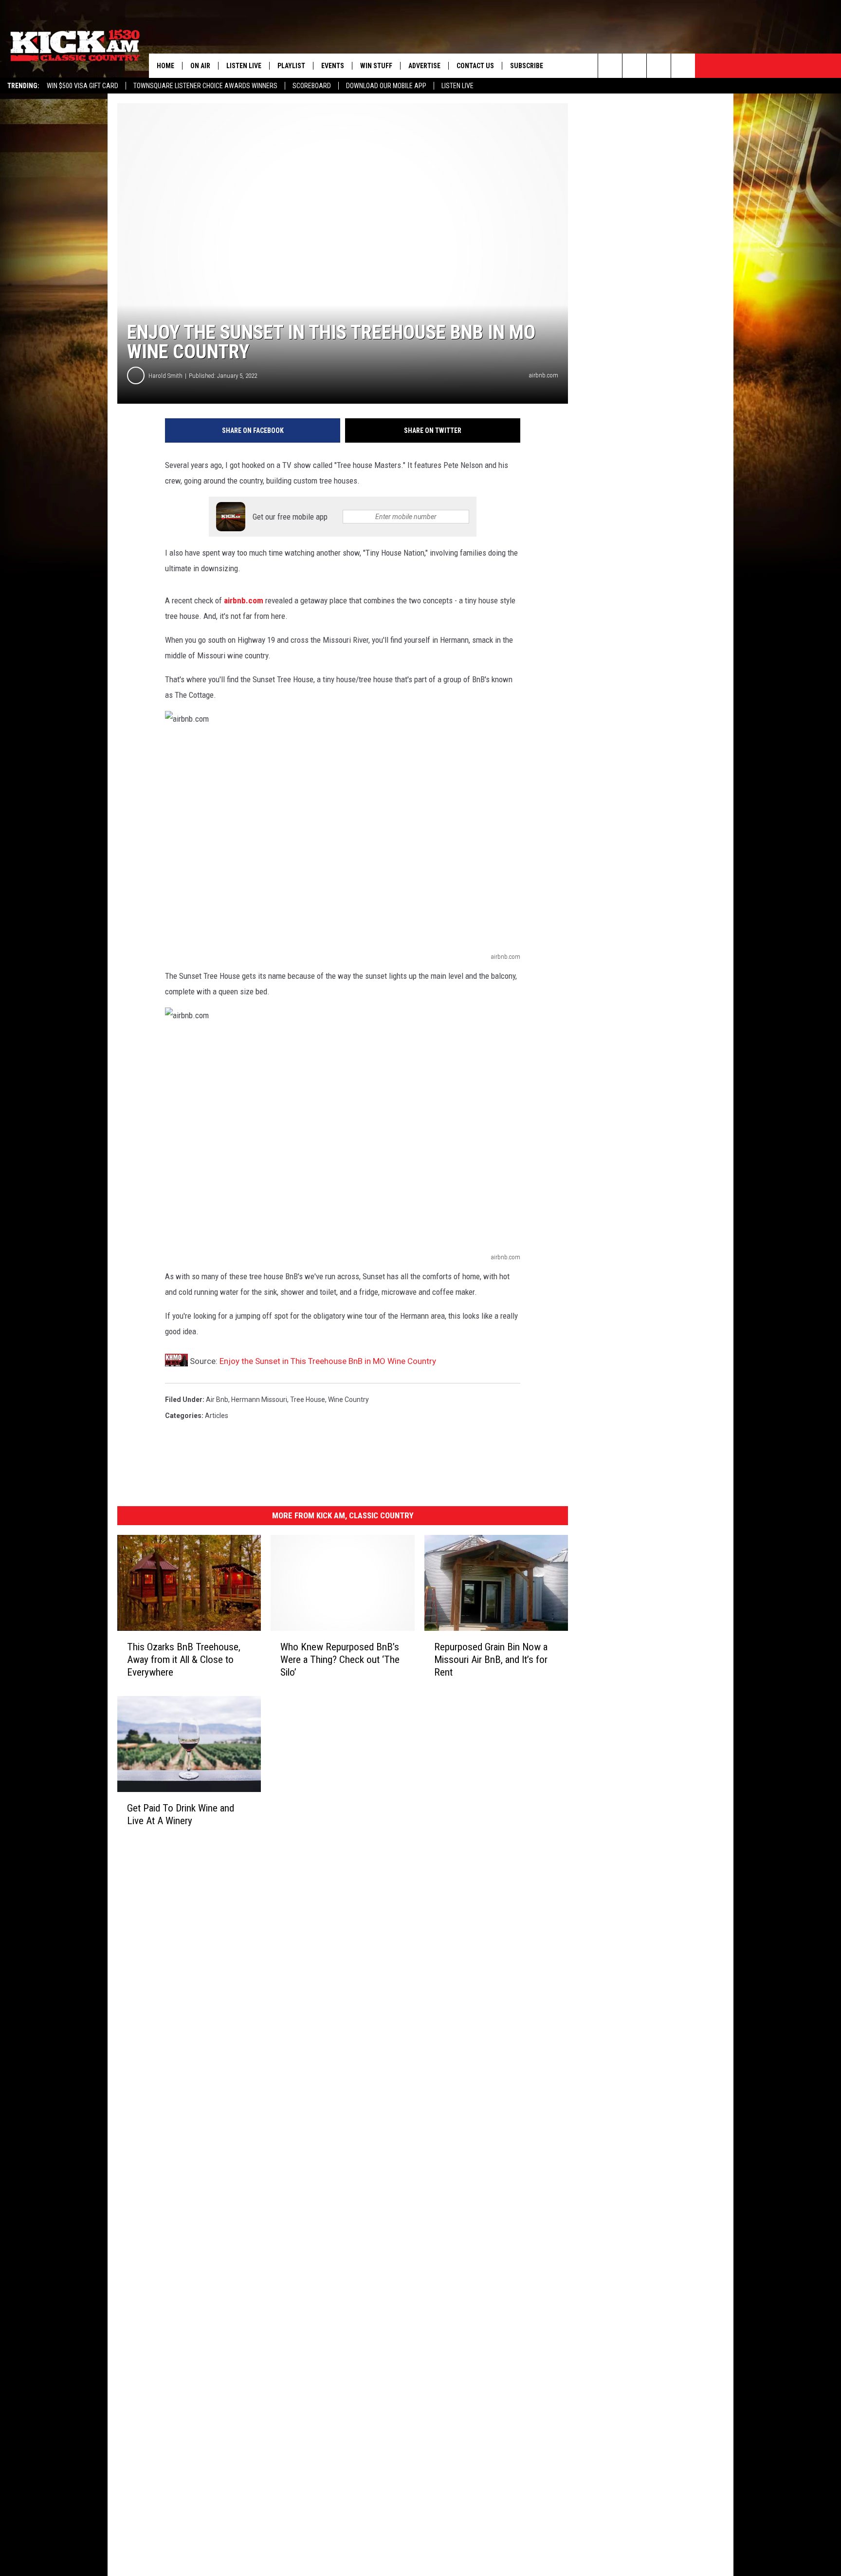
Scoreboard (312, 86)
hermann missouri (259, 1400)
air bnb (217, 1400)
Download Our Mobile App (386, 86)
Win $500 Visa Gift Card (82, 86)
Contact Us (475, 66)
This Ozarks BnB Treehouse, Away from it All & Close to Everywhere (184, 1660)
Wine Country (348, 1400)
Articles (217, 1416)
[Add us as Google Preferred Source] (634, 66)
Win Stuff (376, 66)
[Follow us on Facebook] (659, 66)
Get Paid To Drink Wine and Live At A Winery (181, 1814)
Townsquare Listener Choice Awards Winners (205, 86)
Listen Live (457, 86)
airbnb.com (244, 600)
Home (165, 66)
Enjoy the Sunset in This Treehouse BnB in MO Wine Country (328, 1361)
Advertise (424, 66)
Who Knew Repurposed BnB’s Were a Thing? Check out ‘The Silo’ (340, 1660)
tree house (308, 1400)
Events (333, 66)
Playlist (291, 66)
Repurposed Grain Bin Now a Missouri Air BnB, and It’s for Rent (491, 1660)
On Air (200, 66)
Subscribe (527, 66)
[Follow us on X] (683, 66)
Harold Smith (165, 376)
